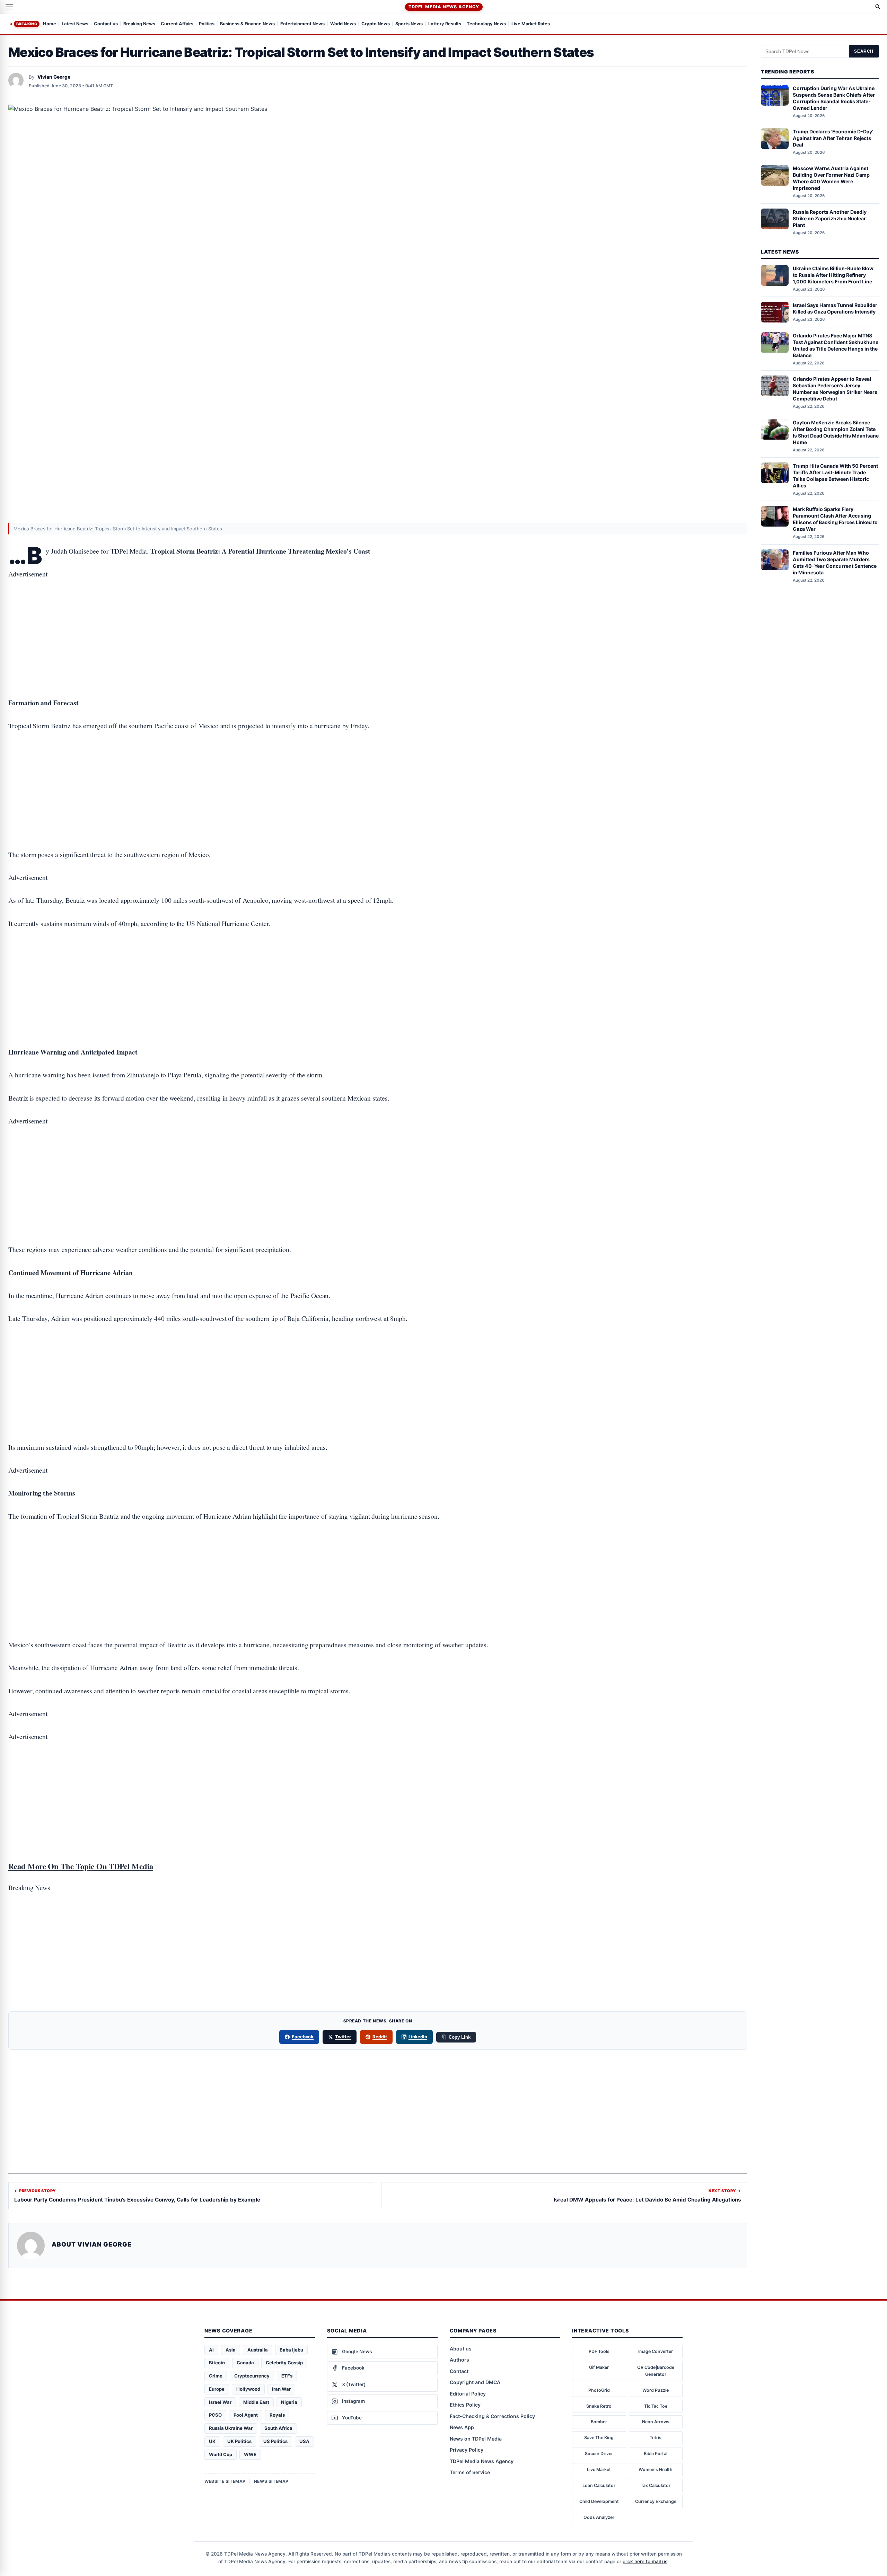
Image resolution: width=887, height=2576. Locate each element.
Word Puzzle (656, 2390)
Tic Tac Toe (656, 2406)
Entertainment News (302, 24)
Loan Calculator (599, 2485)
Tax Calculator (656, 2485)
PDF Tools (599, 2351)
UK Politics (239, 2441)
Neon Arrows (656, 2422)
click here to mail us (645, 2561)
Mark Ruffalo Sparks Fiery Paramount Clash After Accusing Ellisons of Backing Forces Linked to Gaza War (835, 519)
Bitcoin (217, 2363)
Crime (216, 2376)
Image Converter (656, 2351)
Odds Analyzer (599, 2517)
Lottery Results (445, 24)
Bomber (599, 2422)
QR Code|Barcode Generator (656, 2371)
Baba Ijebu (291, 2350)
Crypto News (376, 24)
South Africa (278, 2428)
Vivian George (54, 77)
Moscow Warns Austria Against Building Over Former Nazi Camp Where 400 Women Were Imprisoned (831, 178)
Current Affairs (177, 24)
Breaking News (139, 24)
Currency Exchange (656, 2501)
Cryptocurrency (252, 2376)
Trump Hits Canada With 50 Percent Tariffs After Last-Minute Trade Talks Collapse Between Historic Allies (835, 476)
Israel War (220, 2402)
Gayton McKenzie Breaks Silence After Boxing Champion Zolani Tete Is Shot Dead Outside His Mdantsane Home (836, 432)
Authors (459, 2360)
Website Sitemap (225, 2481)
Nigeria (289, 2402)
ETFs (287, 2376)
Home (50, 24)
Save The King (599, 2438)
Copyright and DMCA (475, 2382)
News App (462, 2427)
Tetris (656, 2438)
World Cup (221, 2454)
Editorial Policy (468, 2394)
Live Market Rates (531, 24)
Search (864, 51)
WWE (250, 2454)
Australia (258, 2350)
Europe (217, 2389)
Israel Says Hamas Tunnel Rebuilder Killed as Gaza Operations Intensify (835, 308)
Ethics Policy (465, 2405)
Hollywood (248, 2389)
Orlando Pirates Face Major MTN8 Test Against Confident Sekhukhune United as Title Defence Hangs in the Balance (836, 345)
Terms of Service (470, 2472)
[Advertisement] (378, 617)
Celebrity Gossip (284, 2363)
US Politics (275, 2441)
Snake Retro (599, 2406)
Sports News (409, 24)
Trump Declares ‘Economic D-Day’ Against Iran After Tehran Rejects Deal (833, 138)
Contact (459, 2371)
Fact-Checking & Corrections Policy (492, 2416)
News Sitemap (271, 2481)
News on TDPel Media (476, 2439)
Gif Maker (599, 2367)
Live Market (599, 2469)
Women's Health (656, 2469)
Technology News (486, 24)
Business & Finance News (247, 24)
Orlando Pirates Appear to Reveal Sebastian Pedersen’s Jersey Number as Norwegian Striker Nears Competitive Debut (835, 389)
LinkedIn (418, 2037)
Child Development (599, 2501)
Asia (231, 2350)
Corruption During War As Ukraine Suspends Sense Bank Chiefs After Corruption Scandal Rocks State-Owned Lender (834, 98)
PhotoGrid (599, 2390)
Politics (207, 24)
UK (212, 2441)
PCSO (215, 2415)
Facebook (303, 2037)
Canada (245, 2363)
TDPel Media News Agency (444, 7)
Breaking (27, 24)
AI (211, 2350)
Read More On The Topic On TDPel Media (81, 1866)
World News (343, 24)
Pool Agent (246, 2415)
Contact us (106, 24)
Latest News (75, 24)
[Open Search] (878, 7)
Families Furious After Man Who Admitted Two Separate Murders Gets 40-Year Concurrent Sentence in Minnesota (835, 563)
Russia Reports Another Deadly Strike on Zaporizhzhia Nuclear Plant (830, 218)
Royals (277, 2415)
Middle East (256, 2402)
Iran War (281, 2389)
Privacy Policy (467, 2450)
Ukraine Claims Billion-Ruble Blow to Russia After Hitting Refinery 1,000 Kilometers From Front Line (833, 275)
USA (304, 2441)
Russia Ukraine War (231, 2428)
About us (461, 2349)
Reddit (380, 2037)
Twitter (343, 2037)
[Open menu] (9, 7)
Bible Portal (656, 2454)
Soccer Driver (599, 2454)
